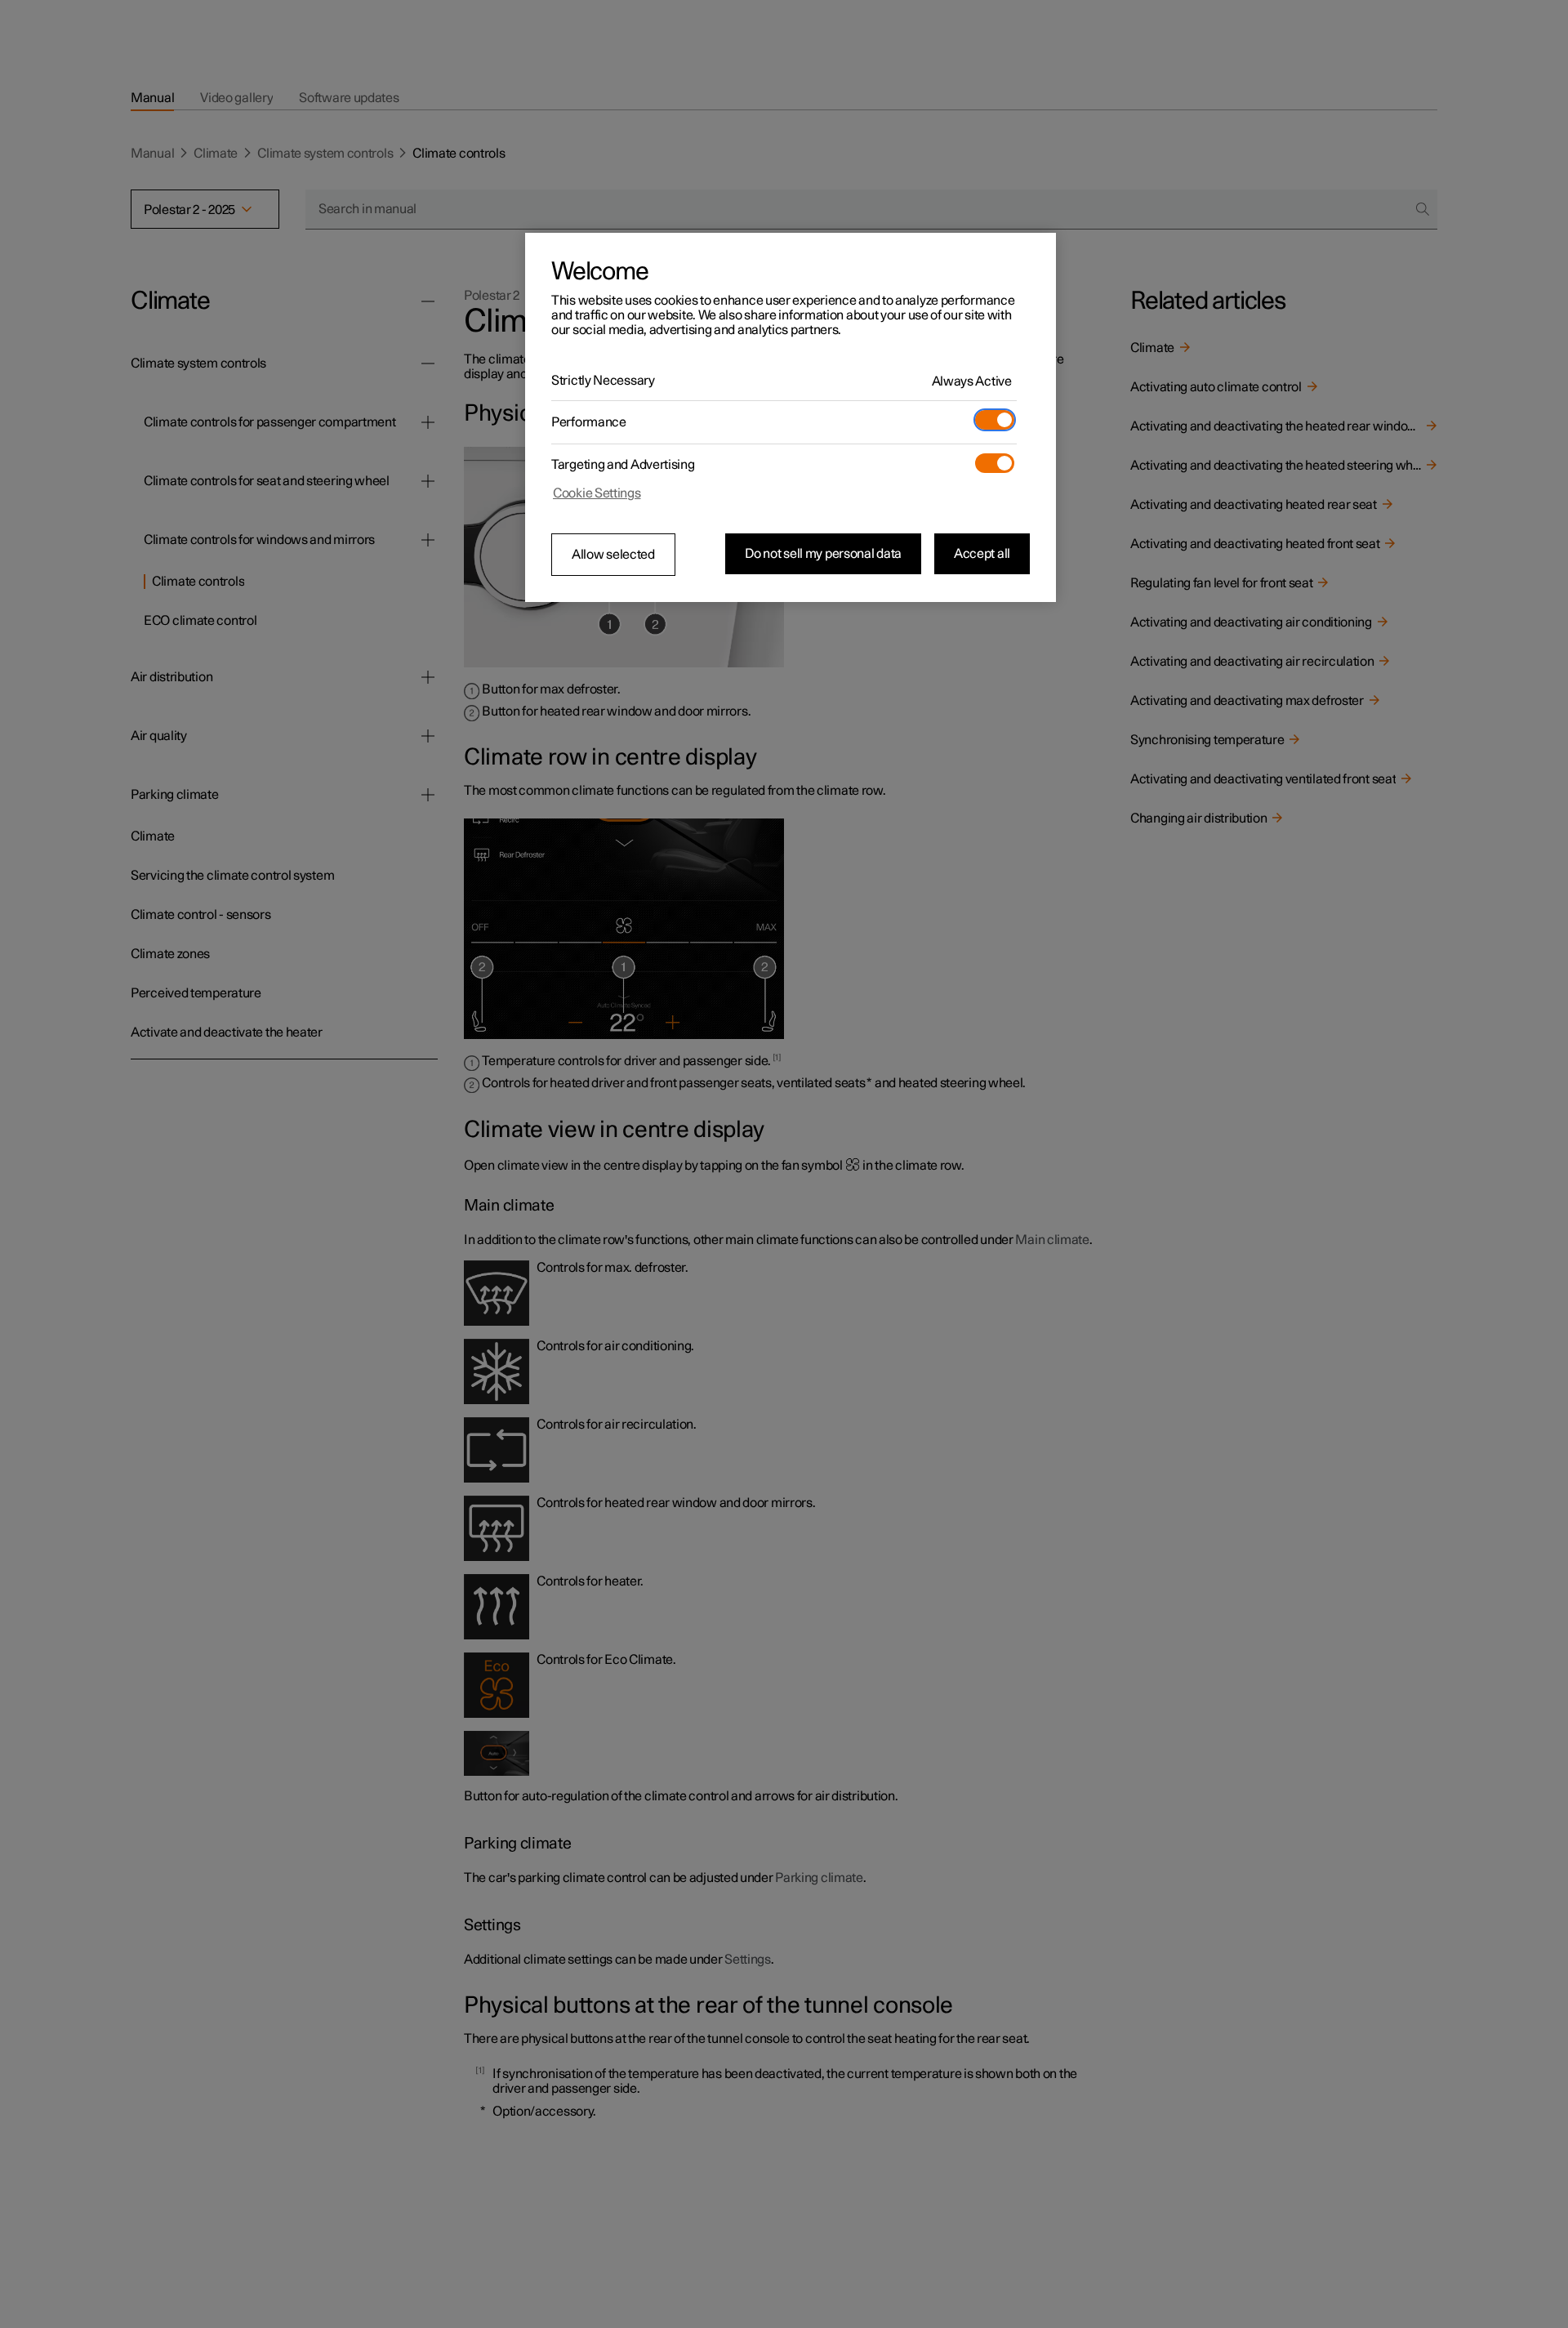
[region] (791, 417)
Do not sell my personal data (823, 554)
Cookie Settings (597, 493)
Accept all (982, 554)
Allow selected (613, 555)
